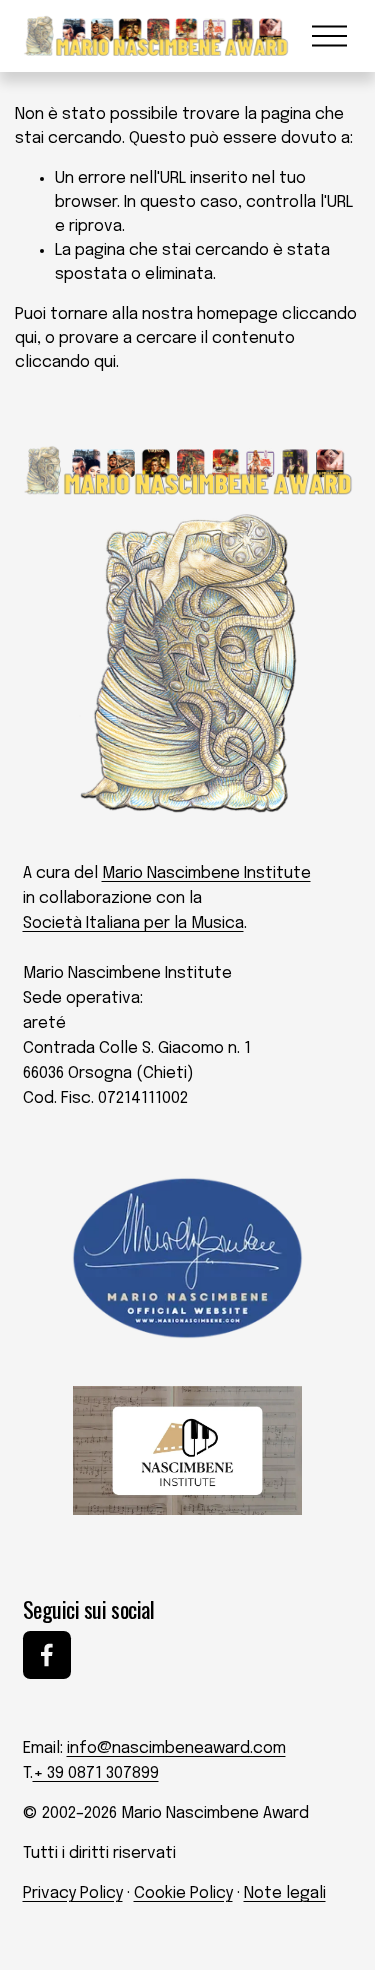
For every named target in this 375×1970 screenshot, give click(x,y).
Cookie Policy (183, 1893)
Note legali (285, 1893)
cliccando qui (65, 362)
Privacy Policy (73, 1893)
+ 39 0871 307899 (96, 1773)
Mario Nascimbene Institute (206, 873)
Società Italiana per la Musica (133, 923)
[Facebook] (47, 1655)
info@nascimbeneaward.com (176, 1748)
